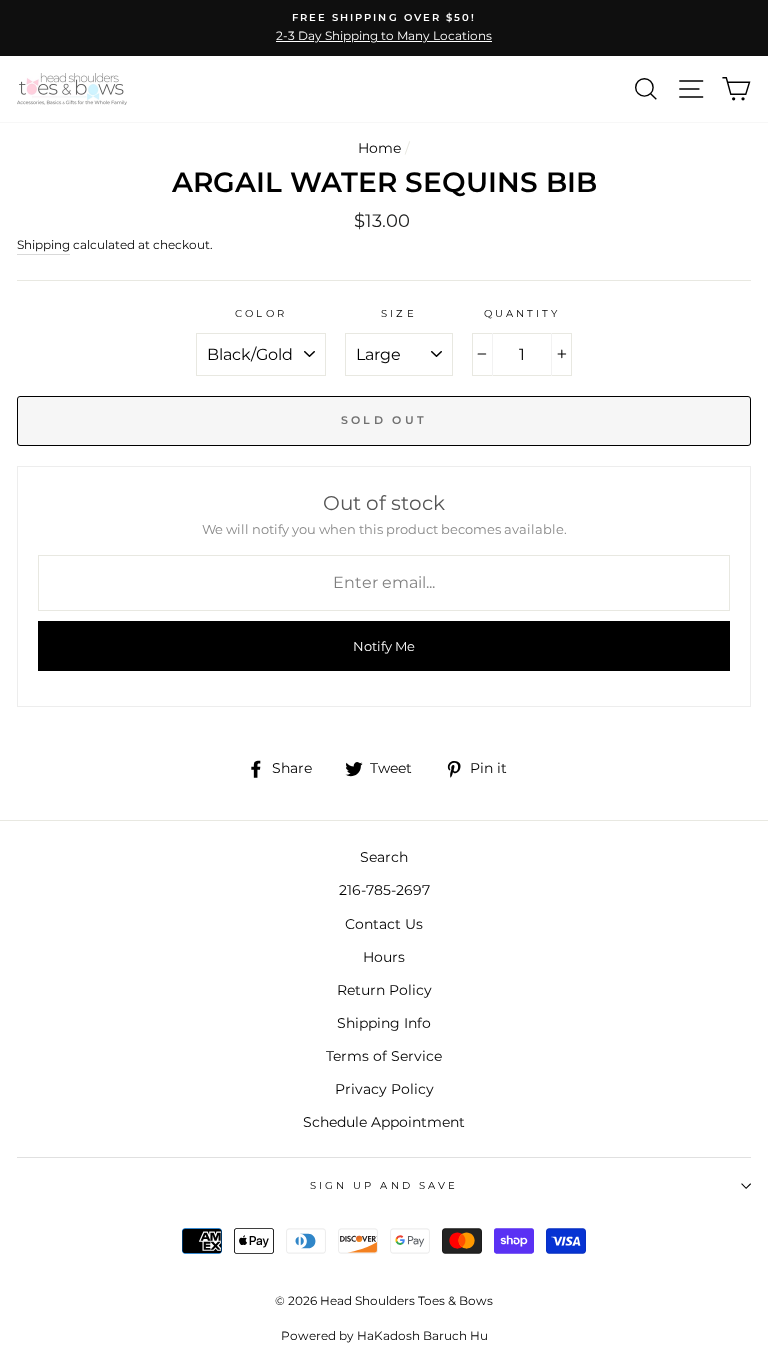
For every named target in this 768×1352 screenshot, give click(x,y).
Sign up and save (384, 1185)
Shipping (43, 245)
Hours (384, 957)
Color (260, 313)
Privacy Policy (384, 1089)
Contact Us (384, 924)
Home (379, 148)
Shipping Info (384, 1023)
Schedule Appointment (384, 1122)
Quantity (522, 313)
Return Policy (384, 990)
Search (384, 857)
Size (398, 313)
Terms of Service (384, 1056)
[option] (384, 28)
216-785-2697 (384, 890)
